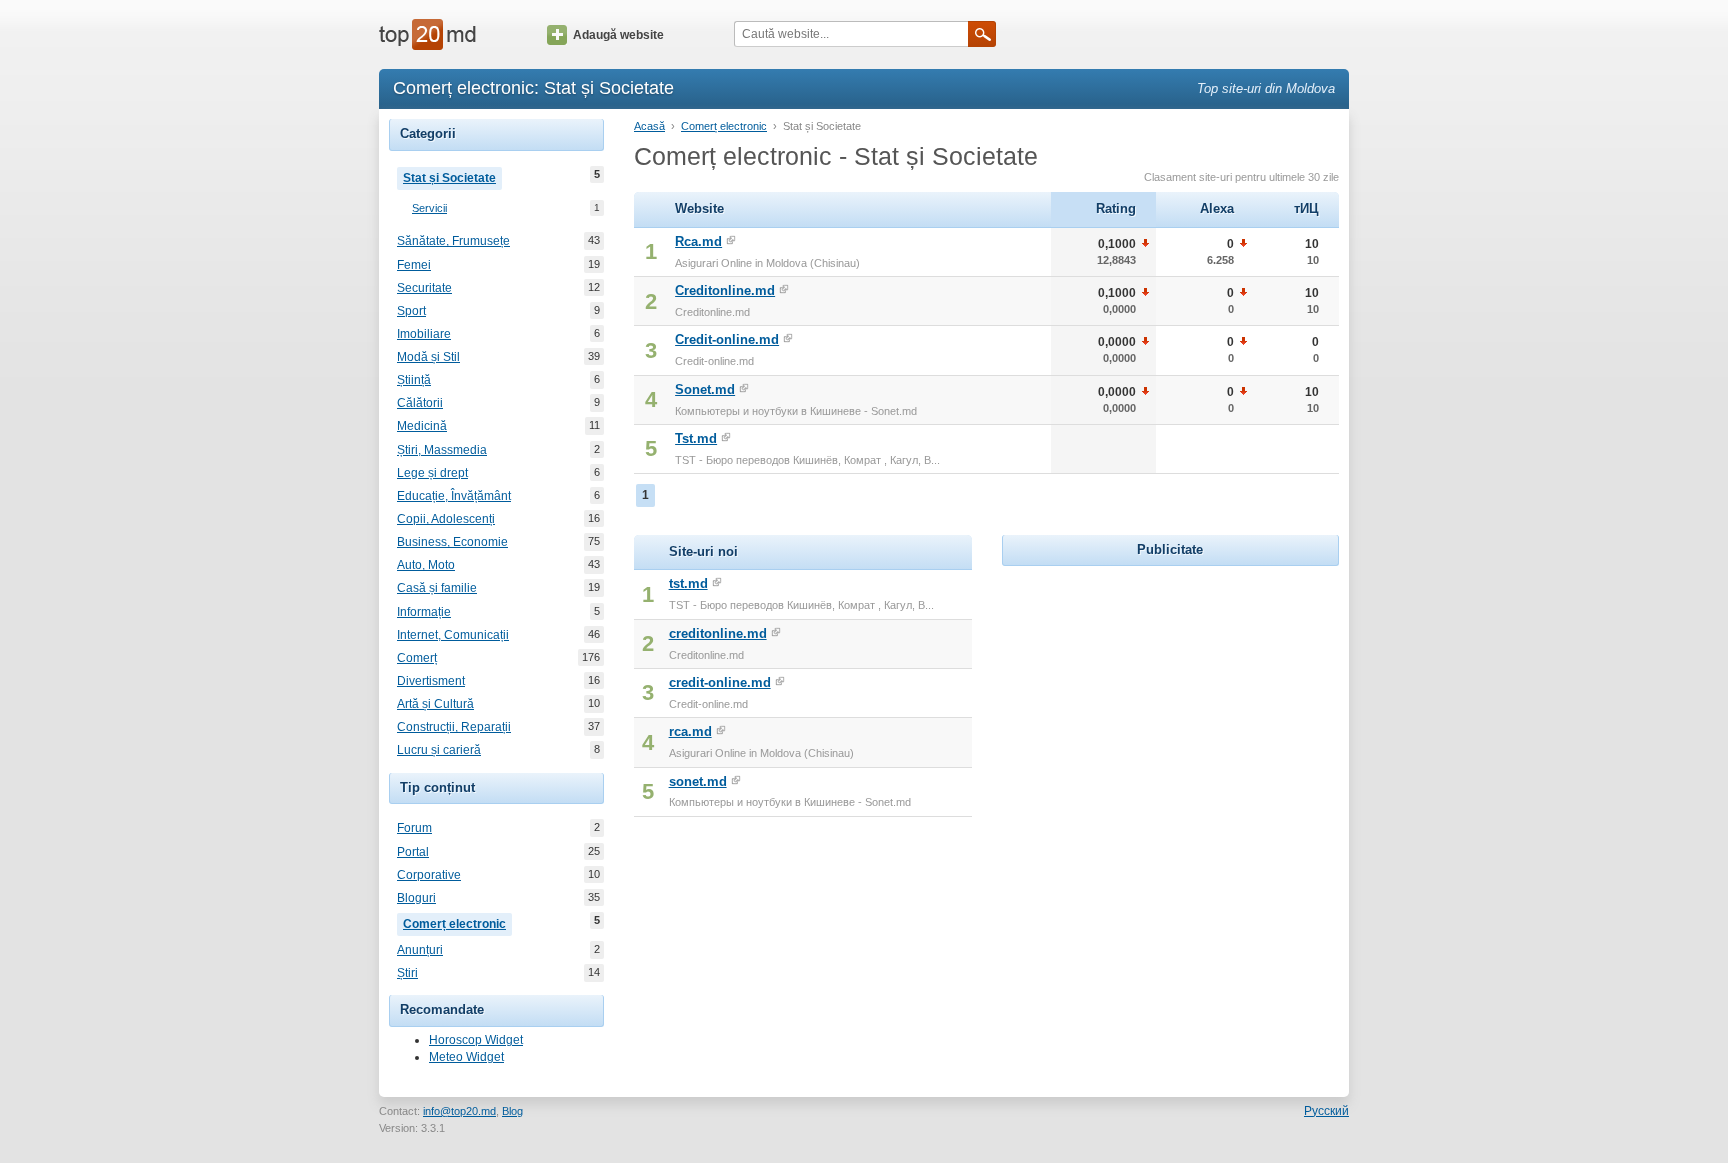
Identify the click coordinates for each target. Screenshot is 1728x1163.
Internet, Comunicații (453, 635)
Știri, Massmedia (442, 450)
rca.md (690, 731)
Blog (512, 1111)
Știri (407, 973)
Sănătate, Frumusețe (453, 241)
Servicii (429, 208)
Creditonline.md (725, 290)
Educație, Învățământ (454, 496)
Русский (1326, 1111)
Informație (424, 612)
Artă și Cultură (435, 704)
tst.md (688, 583)
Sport (411, 311)
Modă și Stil (428, 357)
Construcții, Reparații (454, 727)
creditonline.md (718, 633)
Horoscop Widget (476, 1040)
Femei (414, 265)
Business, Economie (452, 542)
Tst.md (696, 438)
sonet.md (698, 781)
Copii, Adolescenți (446, 519)
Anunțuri (420, 950)
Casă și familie (437, 588)
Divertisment (431, 681)
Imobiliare (424, 334)
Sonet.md (705, 389)
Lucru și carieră (439, 750)
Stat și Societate (452, 176)
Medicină (422, 426)
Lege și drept (432, 473)
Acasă (649, 126)
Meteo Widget (466, 1057)
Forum (414, 828)
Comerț (417, 658)
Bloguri (416, 898)
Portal (413, 852)
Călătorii (420, 403)
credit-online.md (720, 682)
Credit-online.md (727, 339)
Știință (414, 380)
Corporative (429, 875)
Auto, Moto (426, 565)
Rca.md (698, 241)
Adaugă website (618, 35)
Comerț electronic (457, 922)
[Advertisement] (1170, 696)
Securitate (424, 288)
